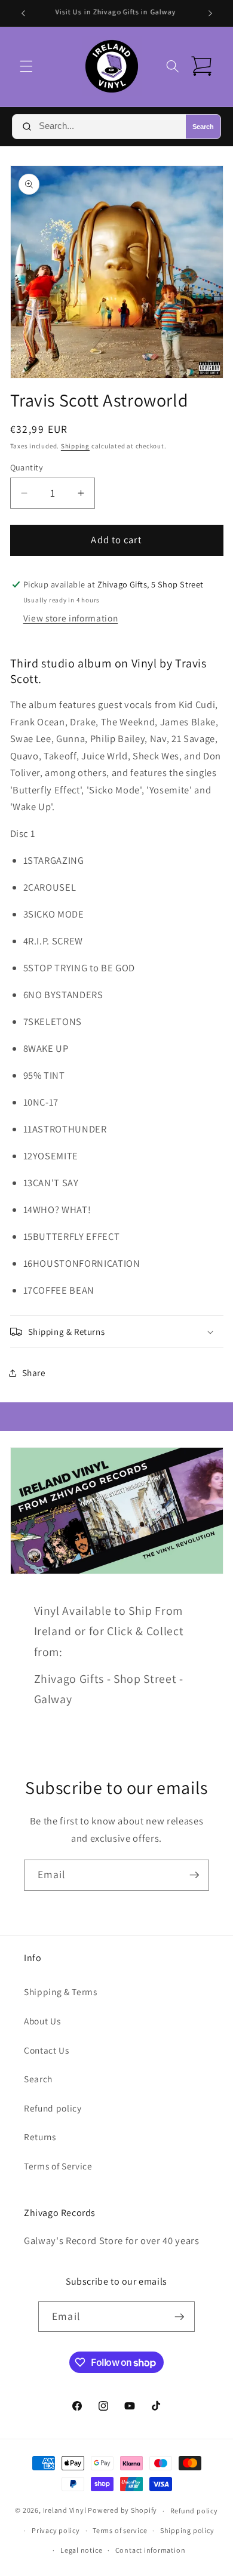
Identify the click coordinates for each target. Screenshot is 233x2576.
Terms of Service (58, 2166)
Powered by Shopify (122, 2511)
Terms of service (120, 2530)
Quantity (27, 467)
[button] (26, 66)
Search (203, 127)
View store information (71, 618)
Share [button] (34, 1372)
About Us (42, 2021)
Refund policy (53, 2108)
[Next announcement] (210, 13)
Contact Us (47, 2050)
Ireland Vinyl (65, 2511)
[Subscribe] (194, 1875)
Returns (40, 2137)
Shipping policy (187, 2530)
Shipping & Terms (61, 1992)
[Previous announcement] (23, 13)
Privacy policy (56, 2530)
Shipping (75, 446)
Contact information (151, 2550)
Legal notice (81, 2550)
